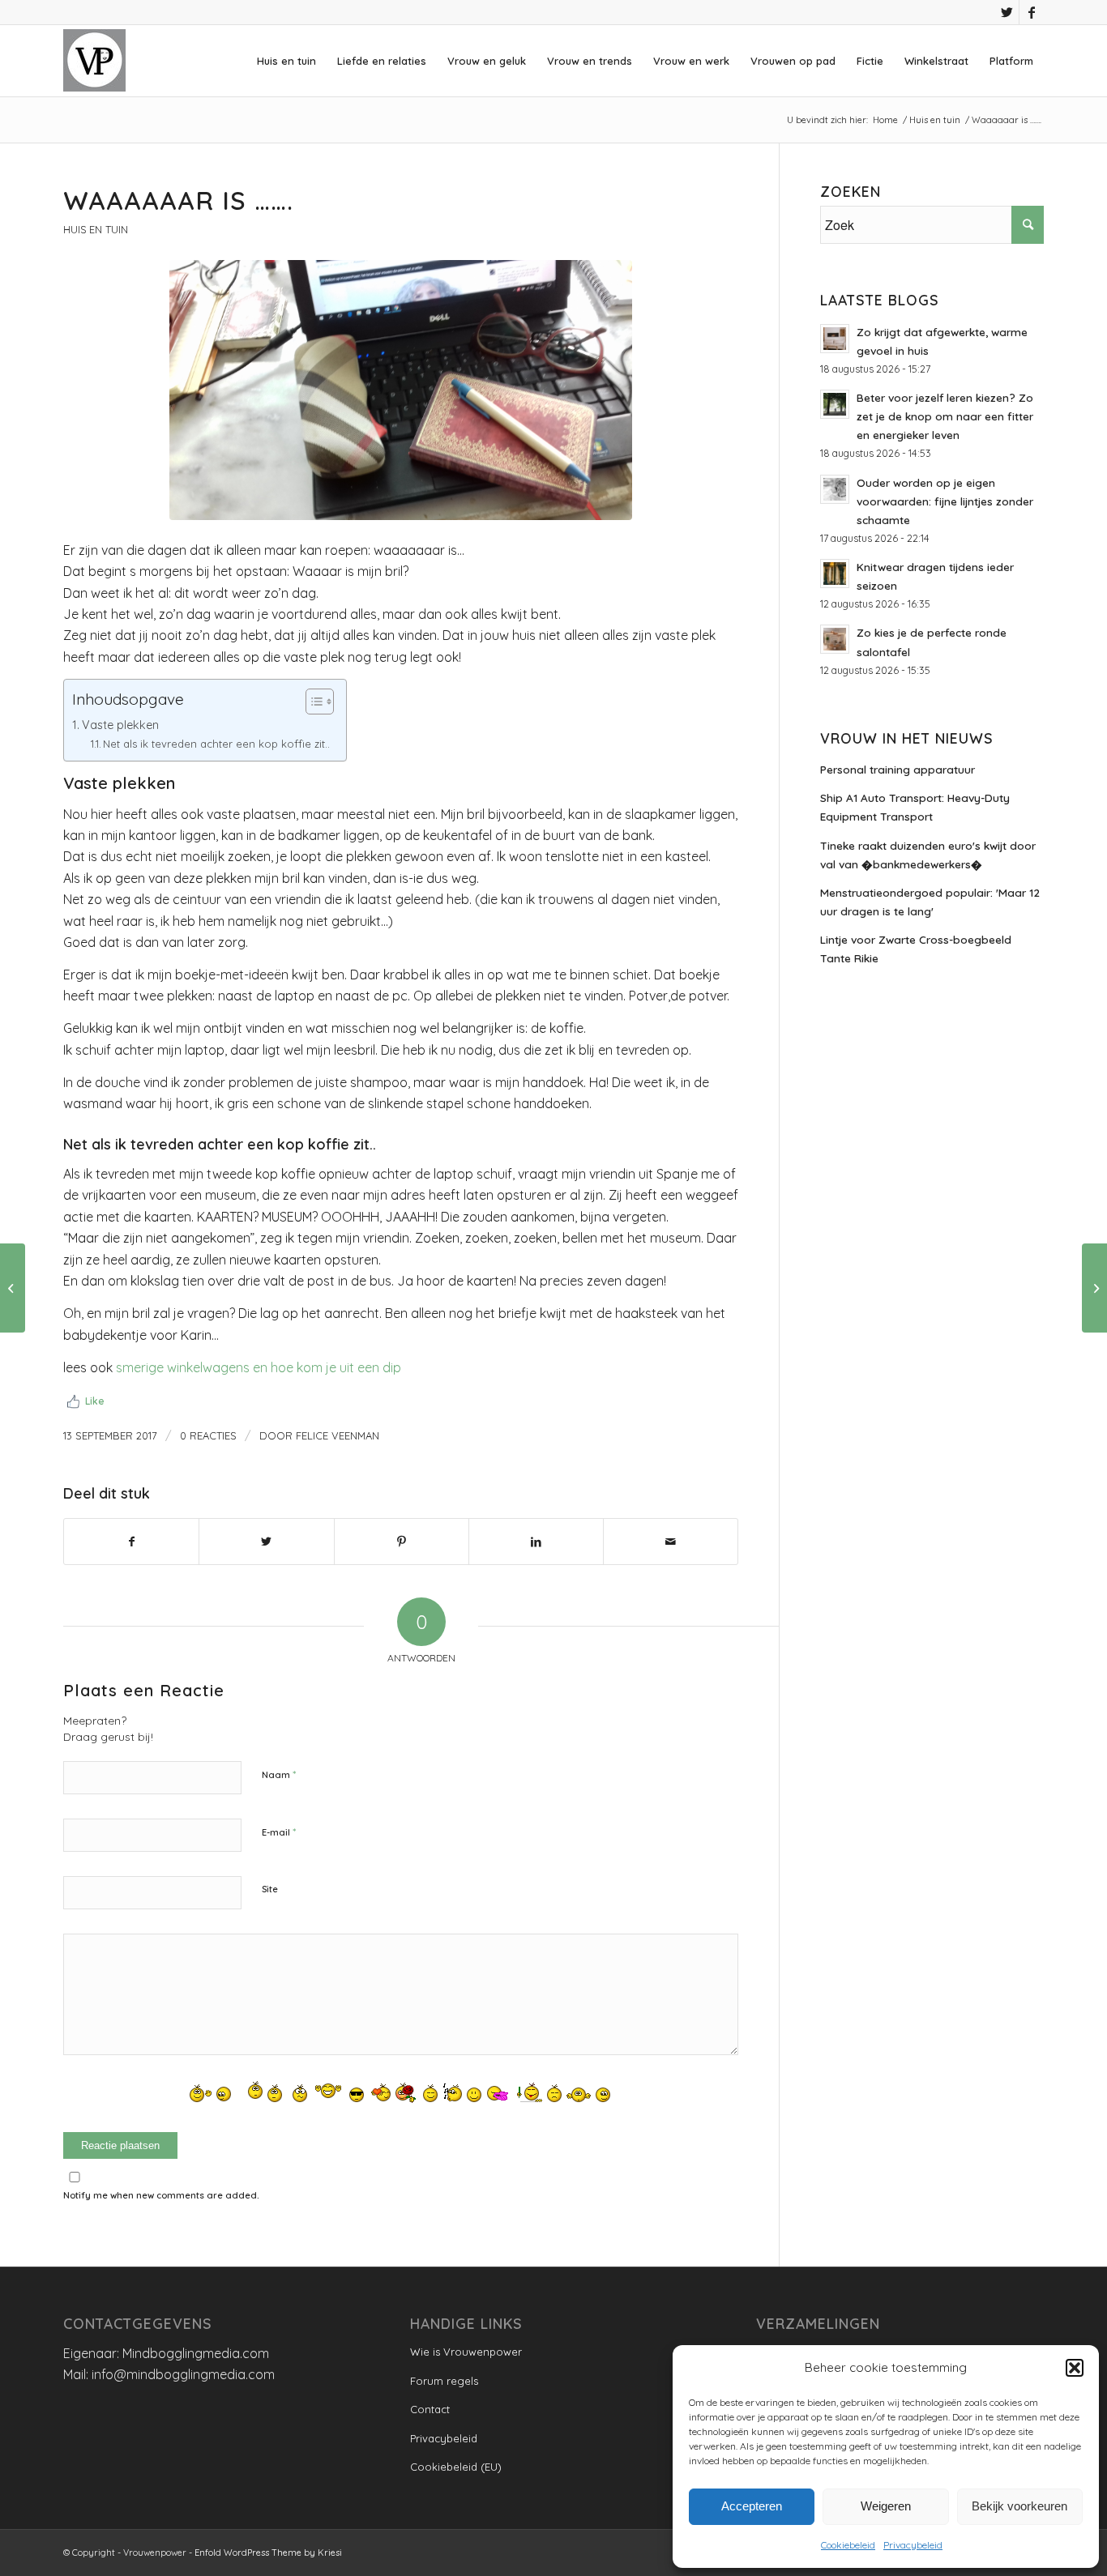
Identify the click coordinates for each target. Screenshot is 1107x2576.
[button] (1075, 2368)
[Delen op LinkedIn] (536, 1542)
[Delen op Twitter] (266, 1542)
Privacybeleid (913, 2545)
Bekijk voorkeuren (1019, 2506)
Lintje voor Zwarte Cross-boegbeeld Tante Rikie (916, 949)
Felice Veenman (338, 1435)
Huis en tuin (96, 229)
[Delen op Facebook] (131, 1542)
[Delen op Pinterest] (402, 1542)
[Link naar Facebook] (1032, 12)
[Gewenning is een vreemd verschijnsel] (13, 1288)
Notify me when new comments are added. (161, 2195)
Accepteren (752, 2506)
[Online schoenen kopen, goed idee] (1094, 1288)
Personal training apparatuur (898, 769)
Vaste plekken (120, 725)
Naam (279, 1774)
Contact (430, 2409)
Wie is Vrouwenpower (466, 2352)
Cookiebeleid (848, 2545)
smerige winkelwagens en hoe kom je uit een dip (259, 1367)
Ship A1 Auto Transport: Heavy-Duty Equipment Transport (915, 807)
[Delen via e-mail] (671, 1542)
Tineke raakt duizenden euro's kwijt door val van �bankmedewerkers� (928, 855)
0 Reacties (208, 1435)
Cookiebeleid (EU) (456, 2467)
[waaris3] (401, 390)
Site (270, 1889)
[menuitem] (286, 61)
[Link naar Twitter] (1007, 12)
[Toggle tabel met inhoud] (312, 702)
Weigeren (886, 2506)
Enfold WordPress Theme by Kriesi (268, 2553)
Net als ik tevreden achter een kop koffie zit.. (216, 744)
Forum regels (444, 2381)
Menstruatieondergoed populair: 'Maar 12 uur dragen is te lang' (930, 902)
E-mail (279, 1832)
